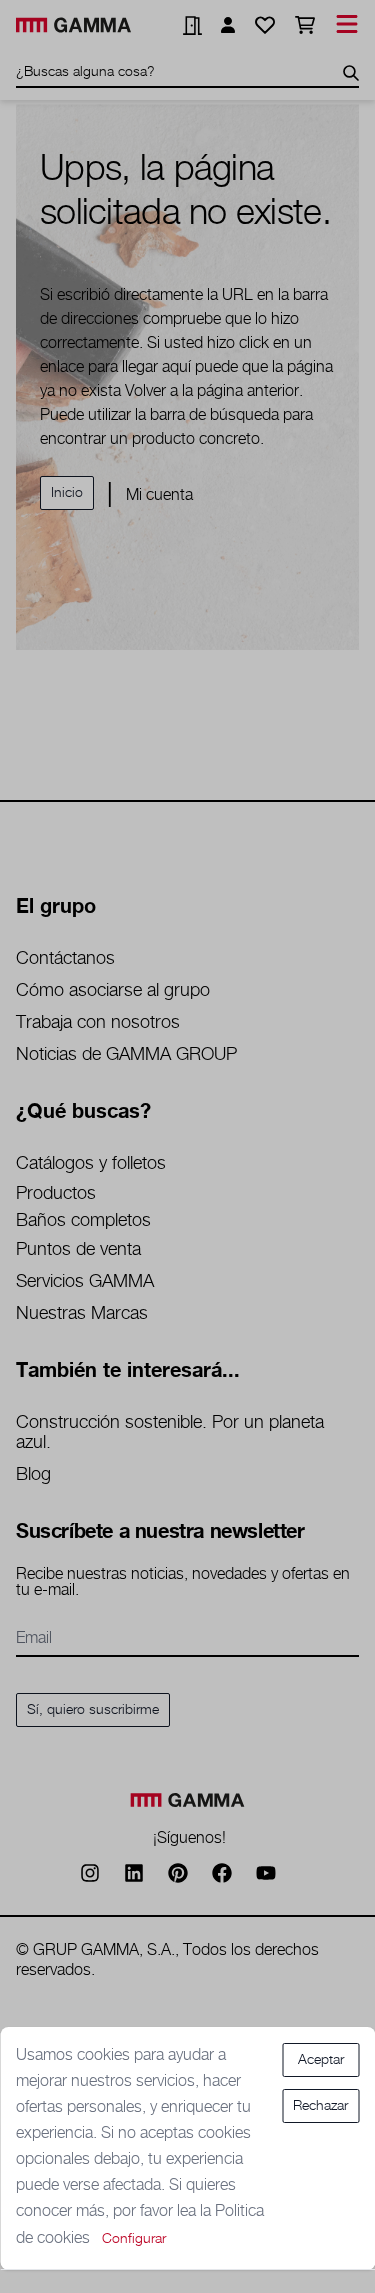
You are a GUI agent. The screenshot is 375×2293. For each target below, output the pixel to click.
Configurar (134, 2239)
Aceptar (321, 2060)
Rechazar (320, 2106)
